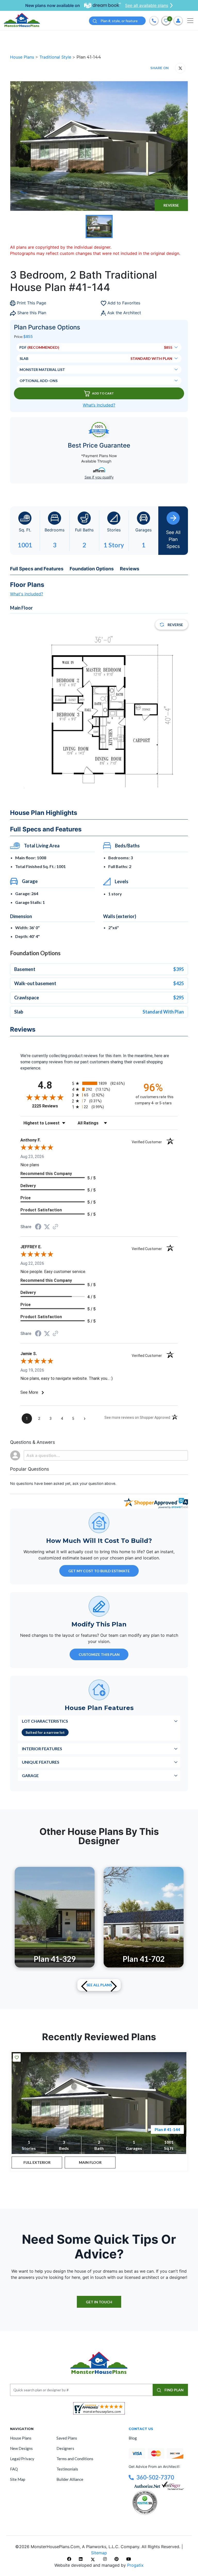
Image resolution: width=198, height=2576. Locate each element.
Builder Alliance (70, 2479)
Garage (30, 1775)
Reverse (171, 205)
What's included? (27, 594)
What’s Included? (99, 405)
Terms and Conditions (75, 2459)
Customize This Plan (99, 1654)
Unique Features (41, 1762)
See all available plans (147, 5)
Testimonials (67, 2469)
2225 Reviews (51, 1106)
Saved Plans (67, 2438)
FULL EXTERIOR (37, 2162)
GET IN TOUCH (99, 2302)
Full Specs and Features (37, 569)
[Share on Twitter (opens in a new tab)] (47, 1227)
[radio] (99, 1083)
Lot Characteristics (45, 1721)
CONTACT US (141, 2429)
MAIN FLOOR (90, 2162)
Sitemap (99, 2553)
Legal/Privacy (22, 2459)
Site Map (18, 2479)
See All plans (99, 1985)
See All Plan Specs (173, 539)
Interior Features (42, 1749)
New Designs (21, 2448)
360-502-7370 (155, 2477)
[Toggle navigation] (190, 21)
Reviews (130, 569)
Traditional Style (56, 57)
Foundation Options (92, 569)
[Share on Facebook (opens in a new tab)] (38, 1227)
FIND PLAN (174, 2390)
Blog (133, 2438)
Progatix (135, 2565)
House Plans (23, 57)
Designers (65, 2448)
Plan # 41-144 (167, 2129)
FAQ (14, 2469)
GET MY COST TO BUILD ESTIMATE (99, 1571)
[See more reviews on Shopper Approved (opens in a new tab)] (55, 1227)
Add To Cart (103, 393)
